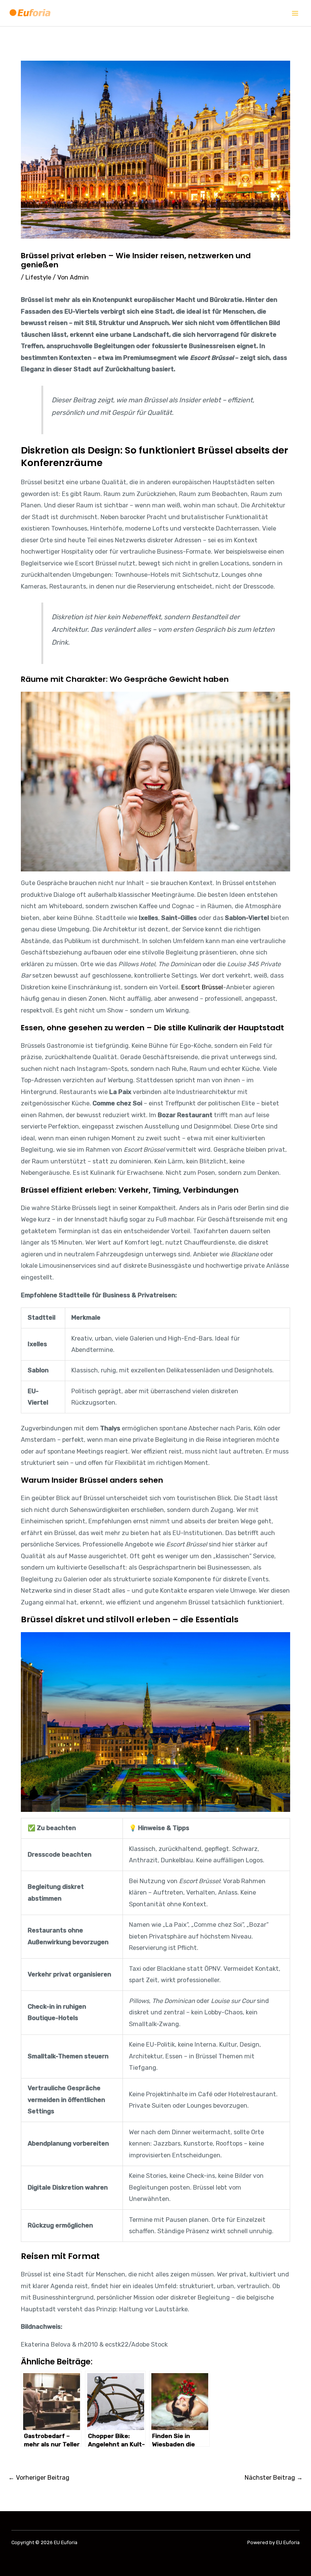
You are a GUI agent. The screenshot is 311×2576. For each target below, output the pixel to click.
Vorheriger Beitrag (39, 2478)
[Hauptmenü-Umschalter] (295, 13)
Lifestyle (38, 277)
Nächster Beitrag (274, 2478)
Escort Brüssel (202, 987)
